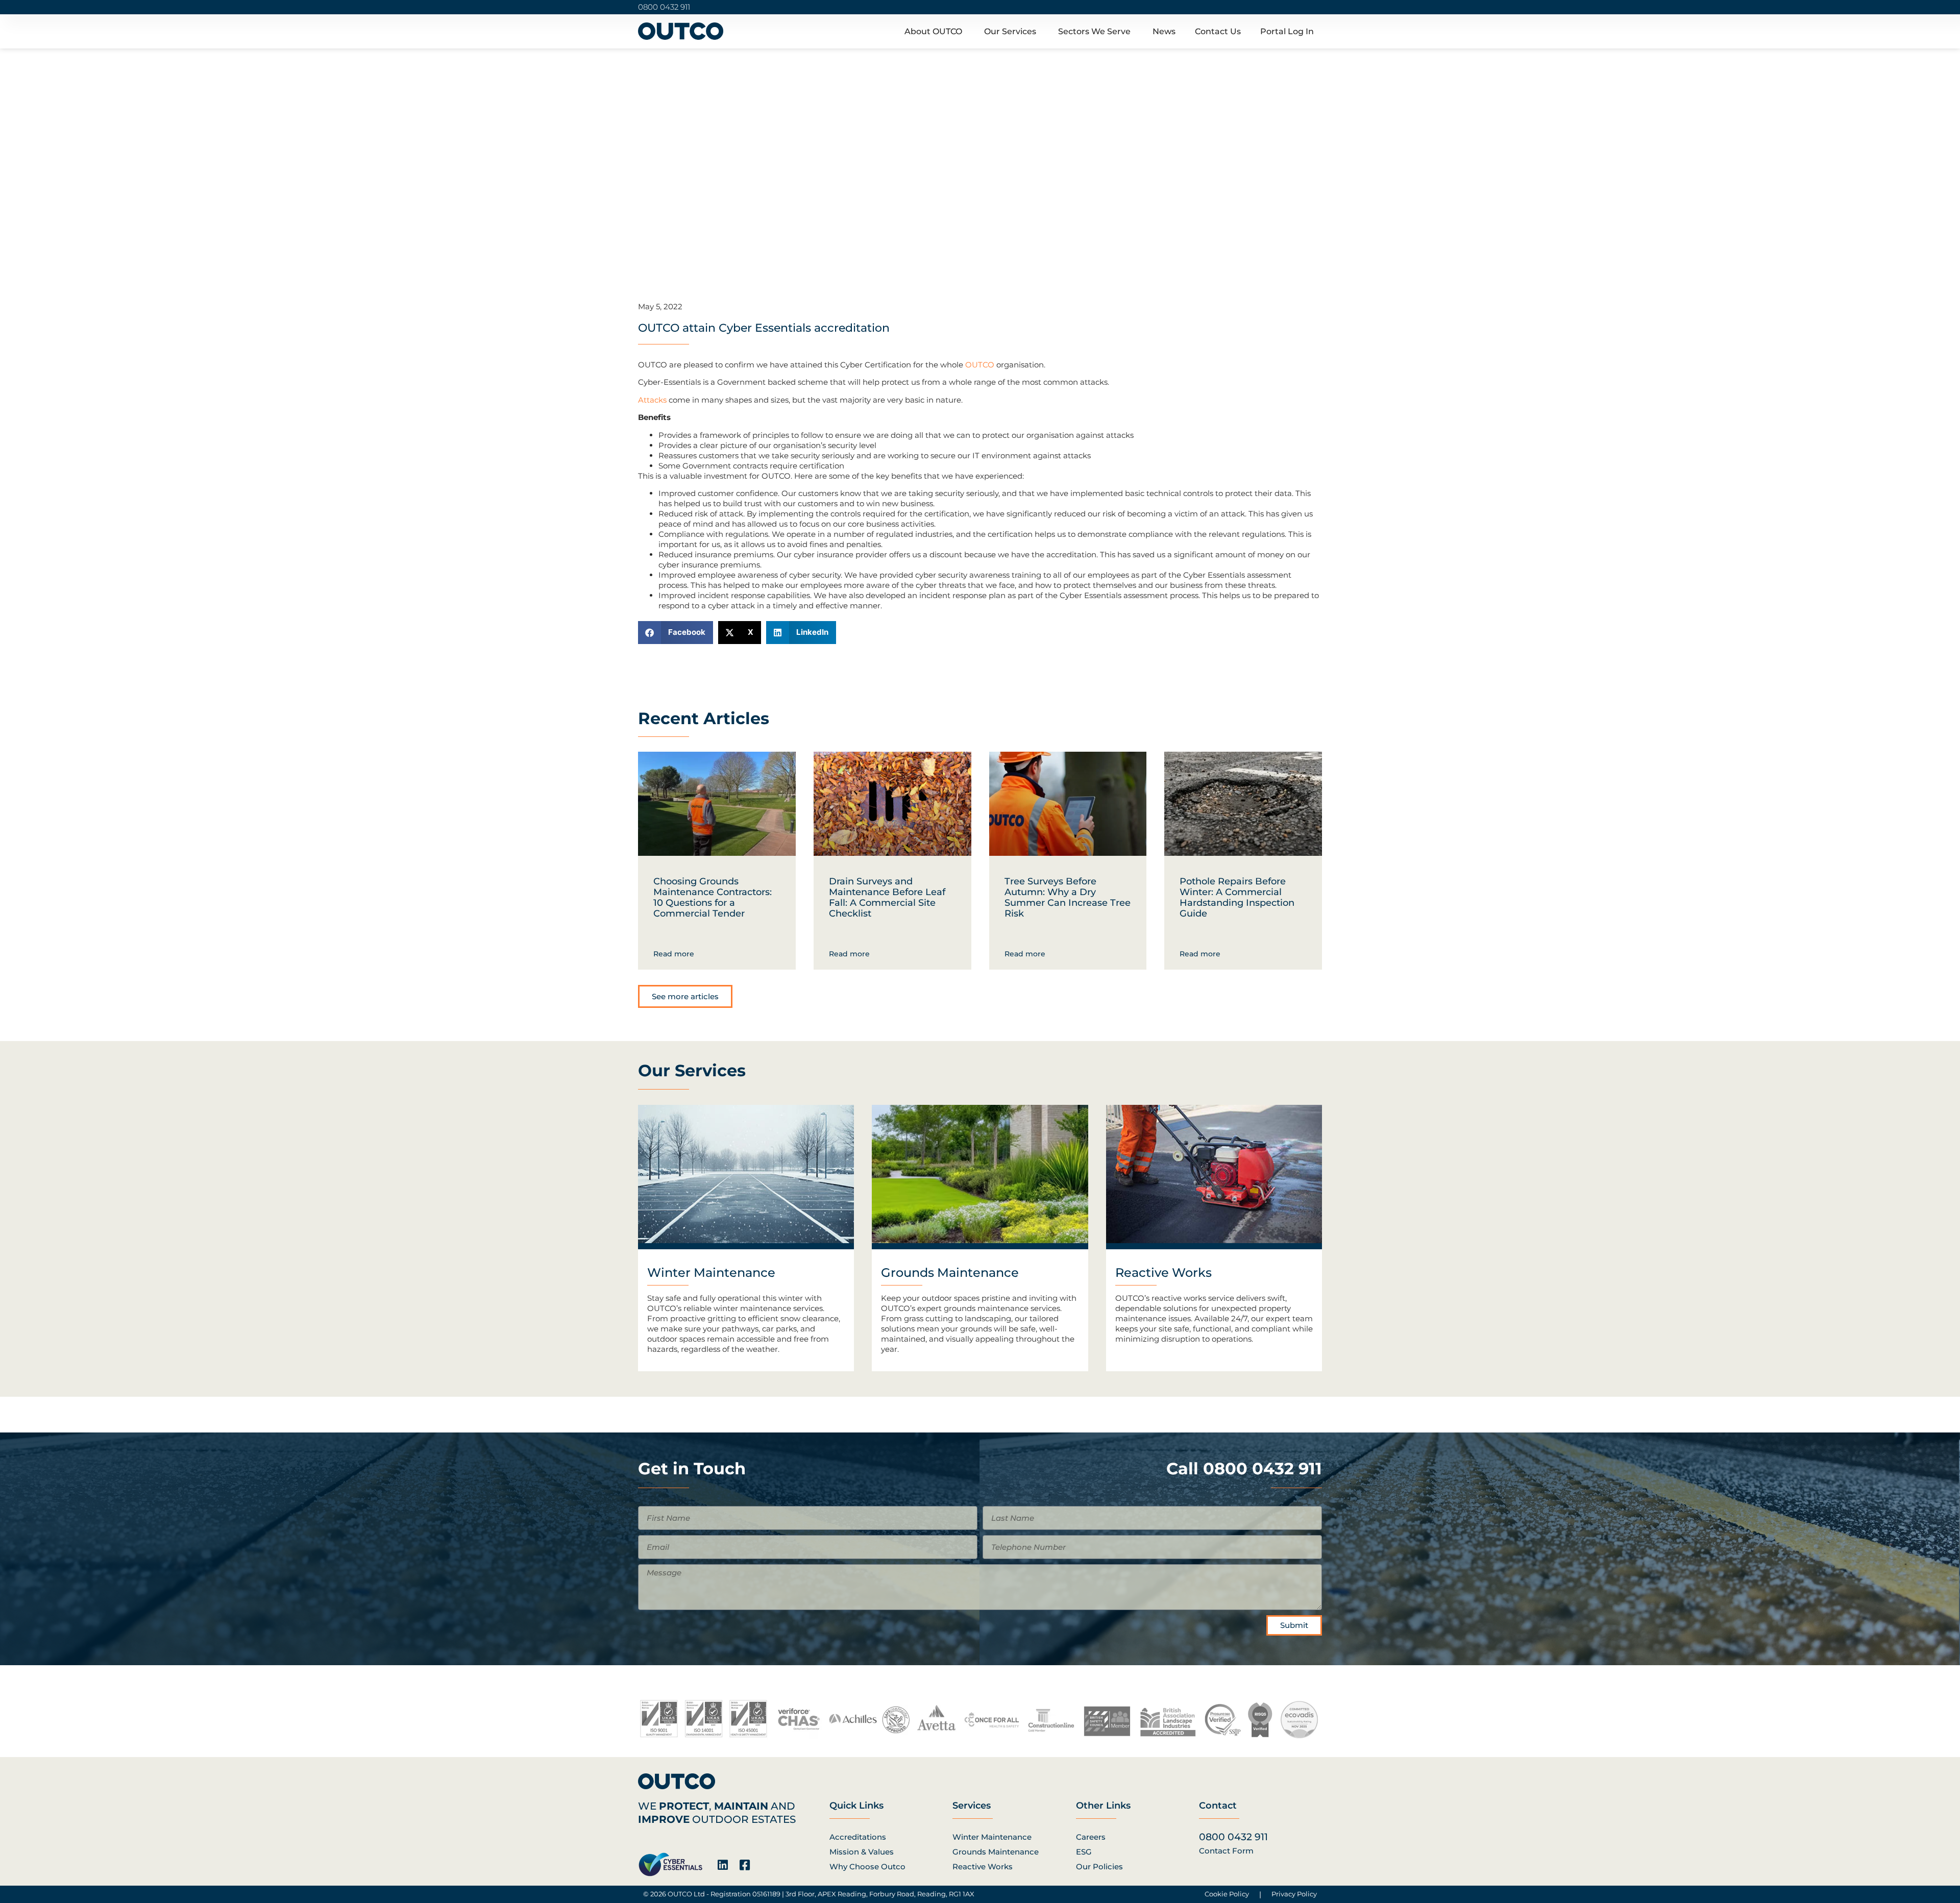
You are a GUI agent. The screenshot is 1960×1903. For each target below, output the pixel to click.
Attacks (652, 400)
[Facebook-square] (744, 1865)
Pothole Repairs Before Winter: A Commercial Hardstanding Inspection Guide (1237, 897)
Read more (674, 954)
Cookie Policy (1227, 1894)
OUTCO (980, 365)
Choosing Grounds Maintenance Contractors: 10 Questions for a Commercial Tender (713, 897)
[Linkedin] (722, 1865)
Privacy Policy (1294, 1894)
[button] (676, 633)
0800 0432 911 (664, 7)
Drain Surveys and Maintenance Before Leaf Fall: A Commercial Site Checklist (887, 897)
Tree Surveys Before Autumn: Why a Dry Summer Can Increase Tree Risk (1068, 897)
